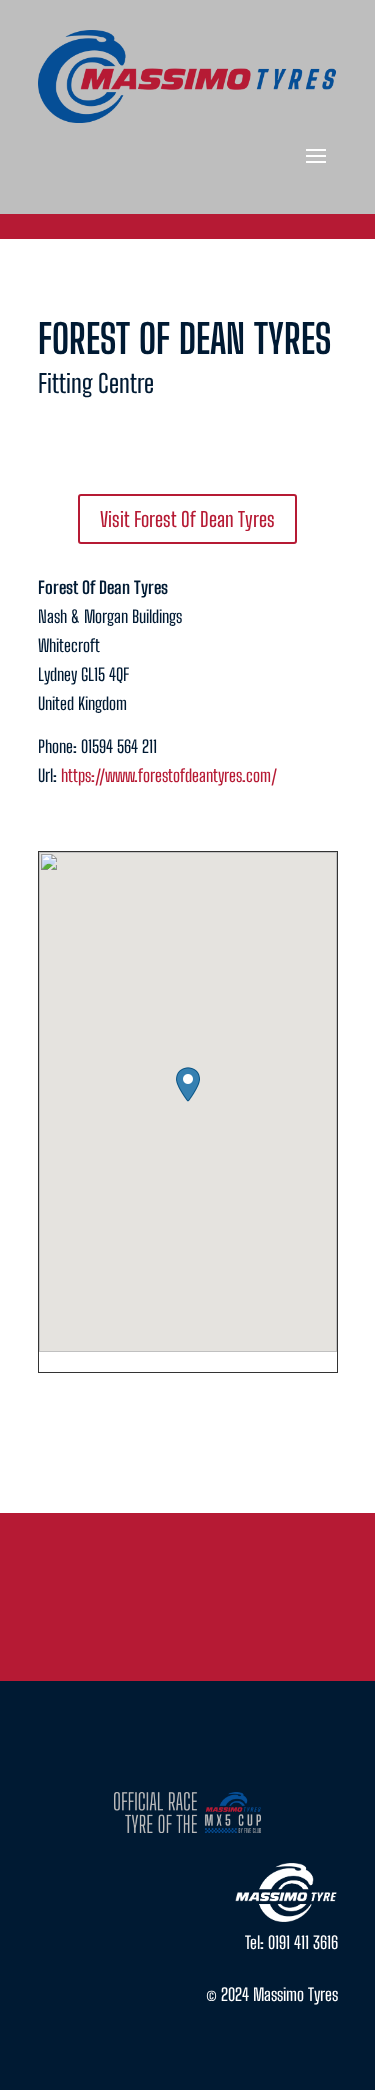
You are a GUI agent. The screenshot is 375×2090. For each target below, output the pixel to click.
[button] (188, 1084)
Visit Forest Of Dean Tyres (187, 519)
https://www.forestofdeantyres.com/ (169, 775)
